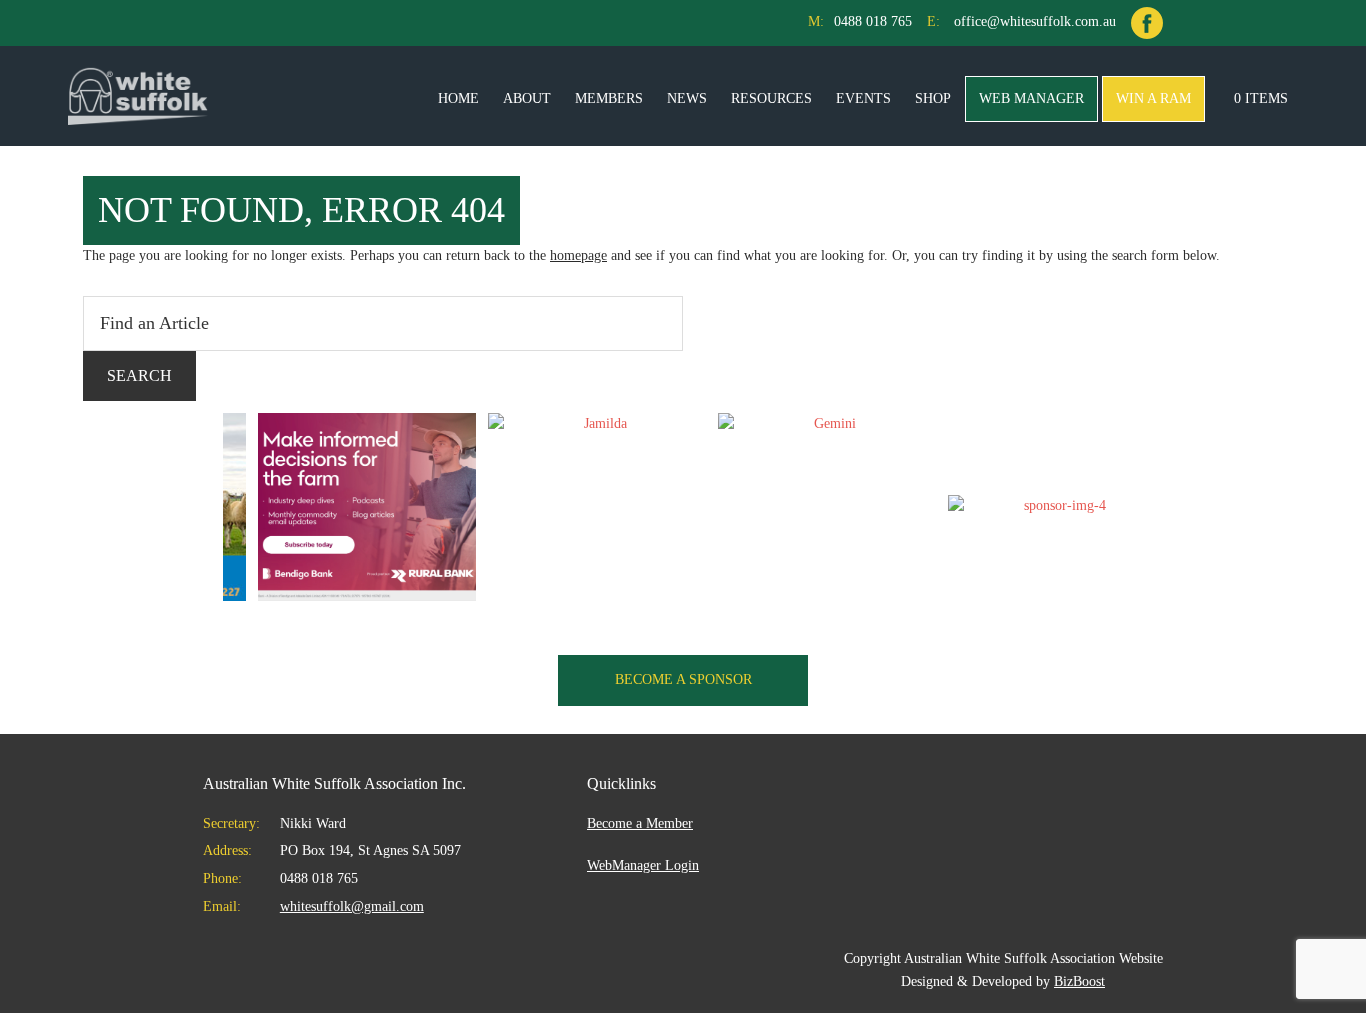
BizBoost (1079, 981)
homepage (578, 255)
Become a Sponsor (683, 679)
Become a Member (640, 823)
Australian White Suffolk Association (138, 96)
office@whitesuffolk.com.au (1035, 21)
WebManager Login (643, 865)
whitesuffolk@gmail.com (352, 906)
